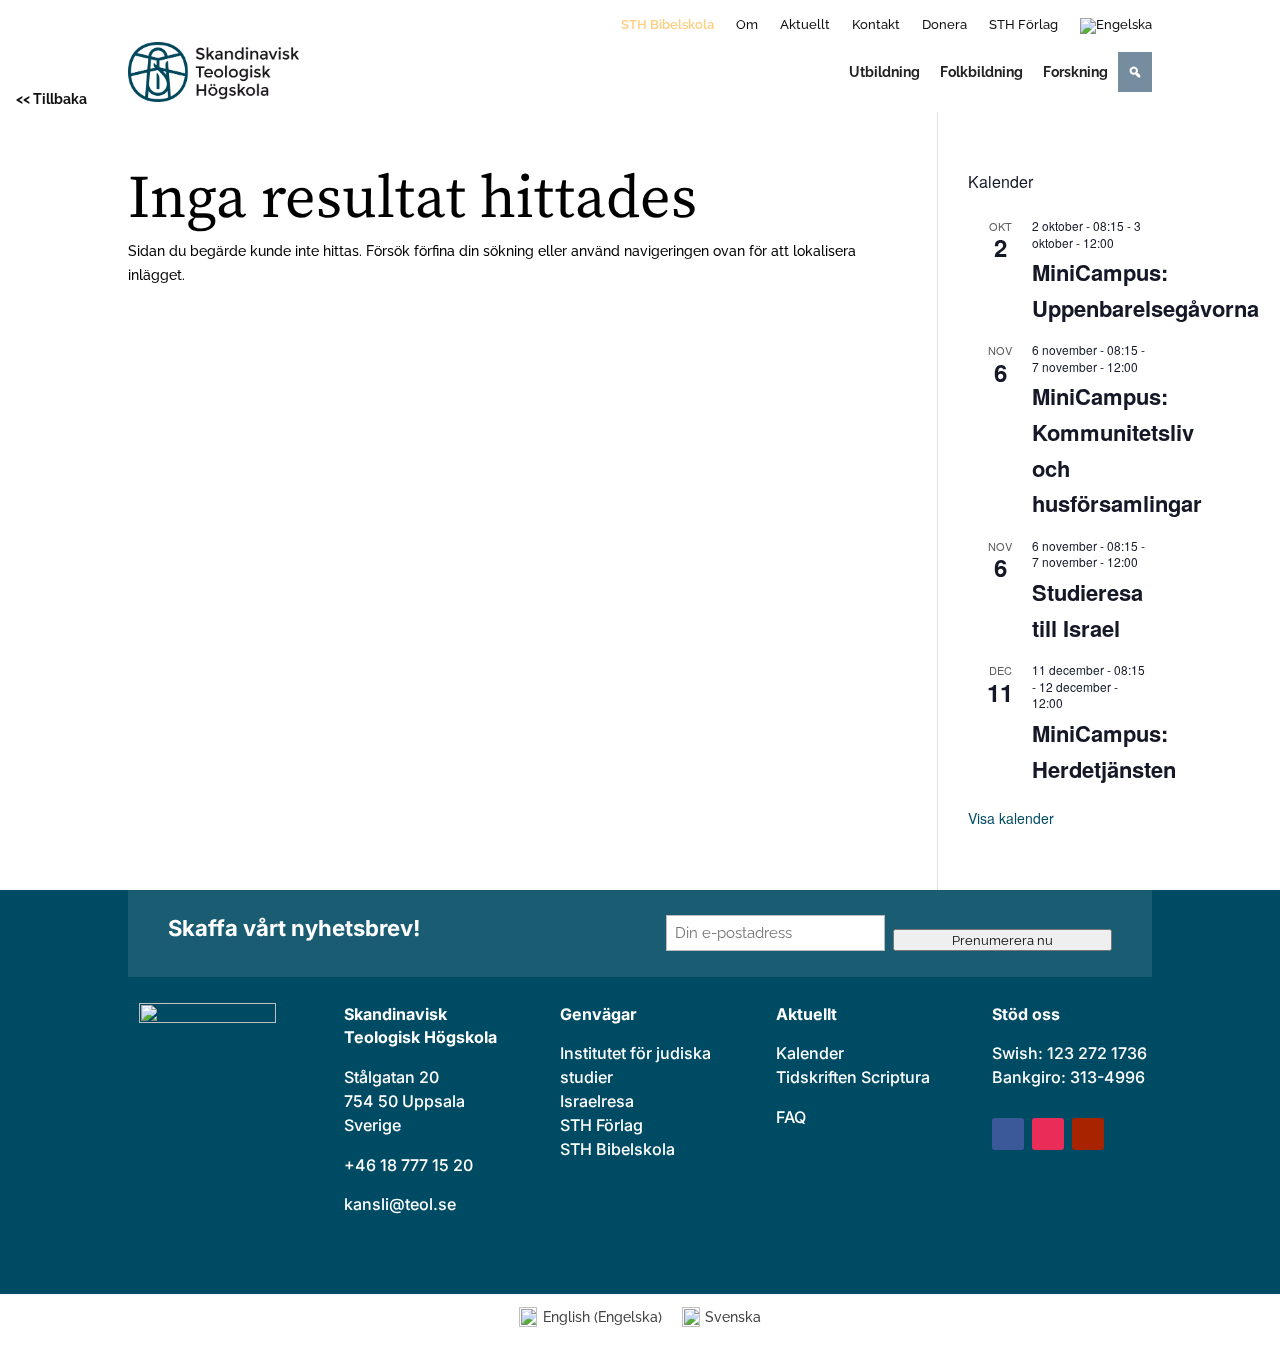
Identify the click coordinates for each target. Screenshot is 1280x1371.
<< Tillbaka (51, 99)
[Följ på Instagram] (1048, 1134)
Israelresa (597, 1101)
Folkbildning (981, 72)
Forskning (1075, 72)
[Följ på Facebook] (1008, 1134)
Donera (944, 25)
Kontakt (876, 25)
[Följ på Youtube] (1088, 1134)
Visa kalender (1011, 818)
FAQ (791, 1117)
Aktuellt (805, 25)
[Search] (1135, 72)
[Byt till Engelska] (1116, 30)
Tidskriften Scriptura (853, 1077)
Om (747, 25)
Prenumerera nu (1002, 940)
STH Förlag (1023, 25)
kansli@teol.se (400, 1204)
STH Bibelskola (667, 25)
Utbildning (884, 72)
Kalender (810, 1053)
